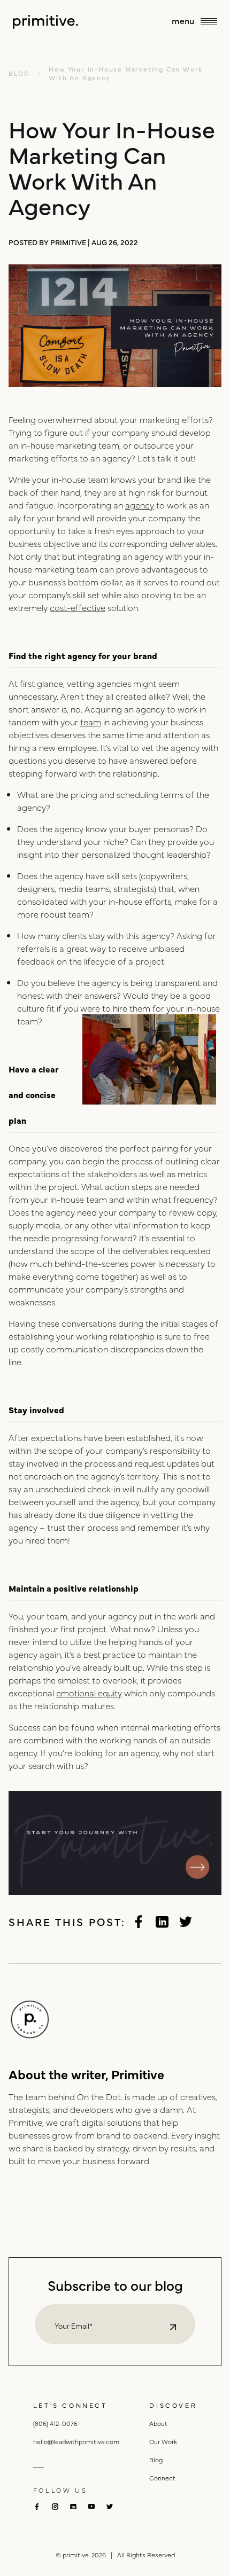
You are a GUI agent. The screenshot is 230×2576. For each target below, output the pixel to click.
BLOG (19, 73)
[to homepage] (45, 22)
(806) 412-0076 (55, 2423)
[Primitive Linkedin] (162, 1922)
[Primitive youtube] (91, 2506)
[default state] (173, 2327)
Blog (156, 2460)
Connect (162, 2478)
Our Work (163, 2441)
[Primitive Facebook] (139, 1922)
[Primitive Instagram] (55, 2507)
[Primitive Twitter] (186, 1922)
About (158, 2423)
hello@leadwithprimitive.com (76, 2441)
